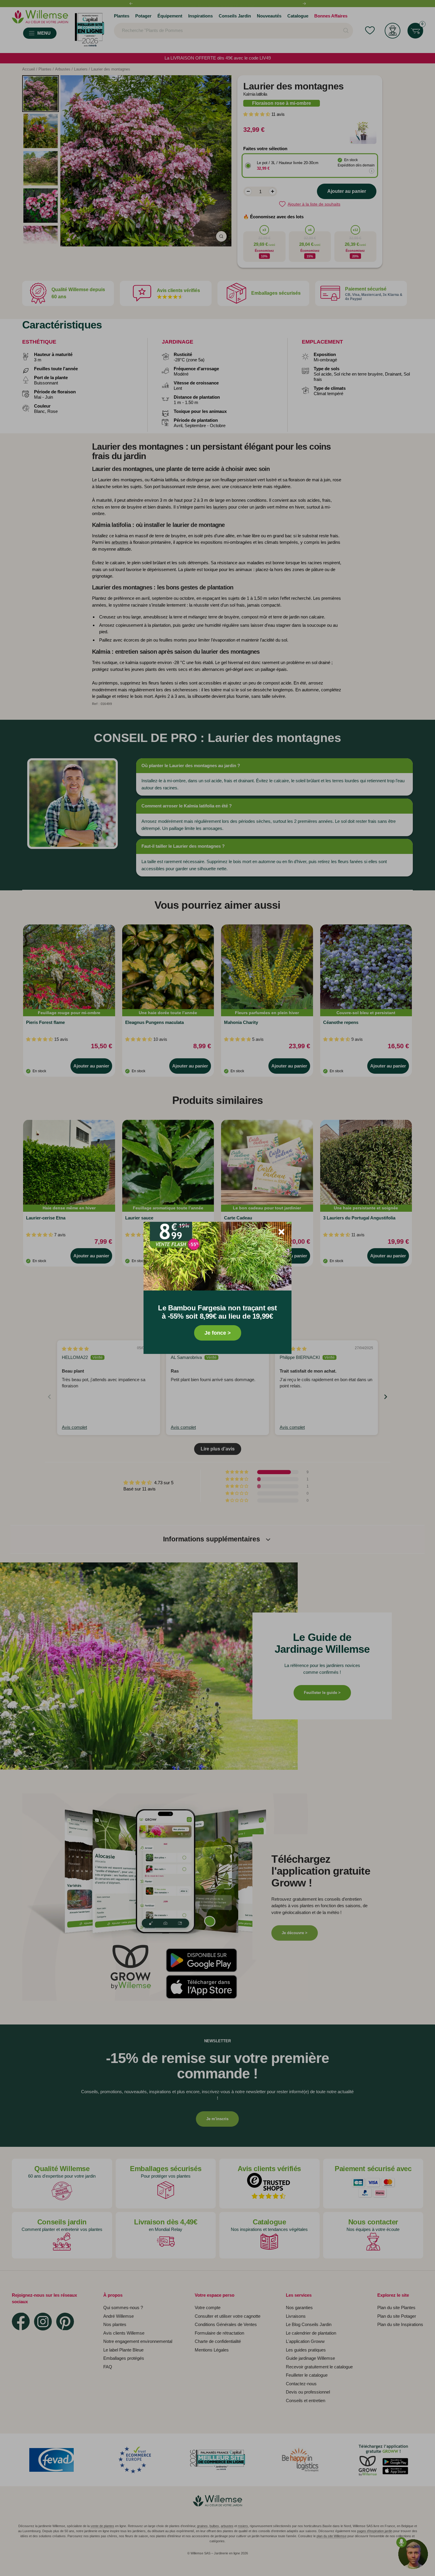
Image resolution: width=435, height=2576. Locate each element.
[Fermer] (281, 1232)
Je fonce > (218, 1333)
